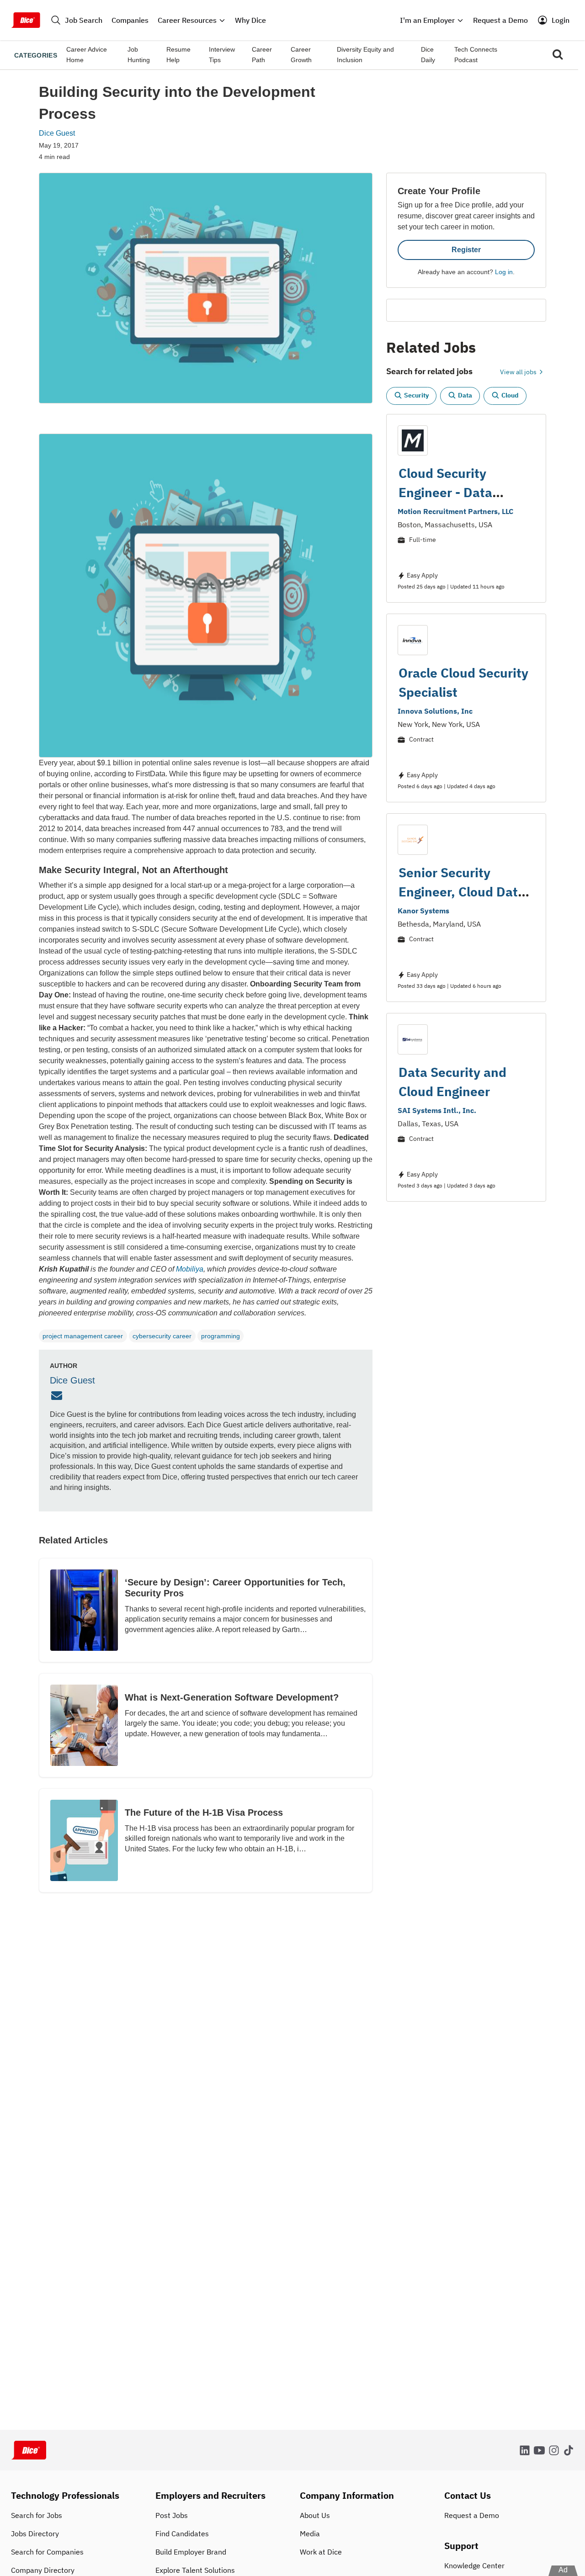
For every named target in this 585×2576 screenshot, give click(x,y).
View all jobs (519, 372)
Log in (504, 272)
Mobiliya (190, 1269)
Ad (563, 2570)
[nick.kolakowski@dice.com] (58, 1396)
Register (466, 250)
